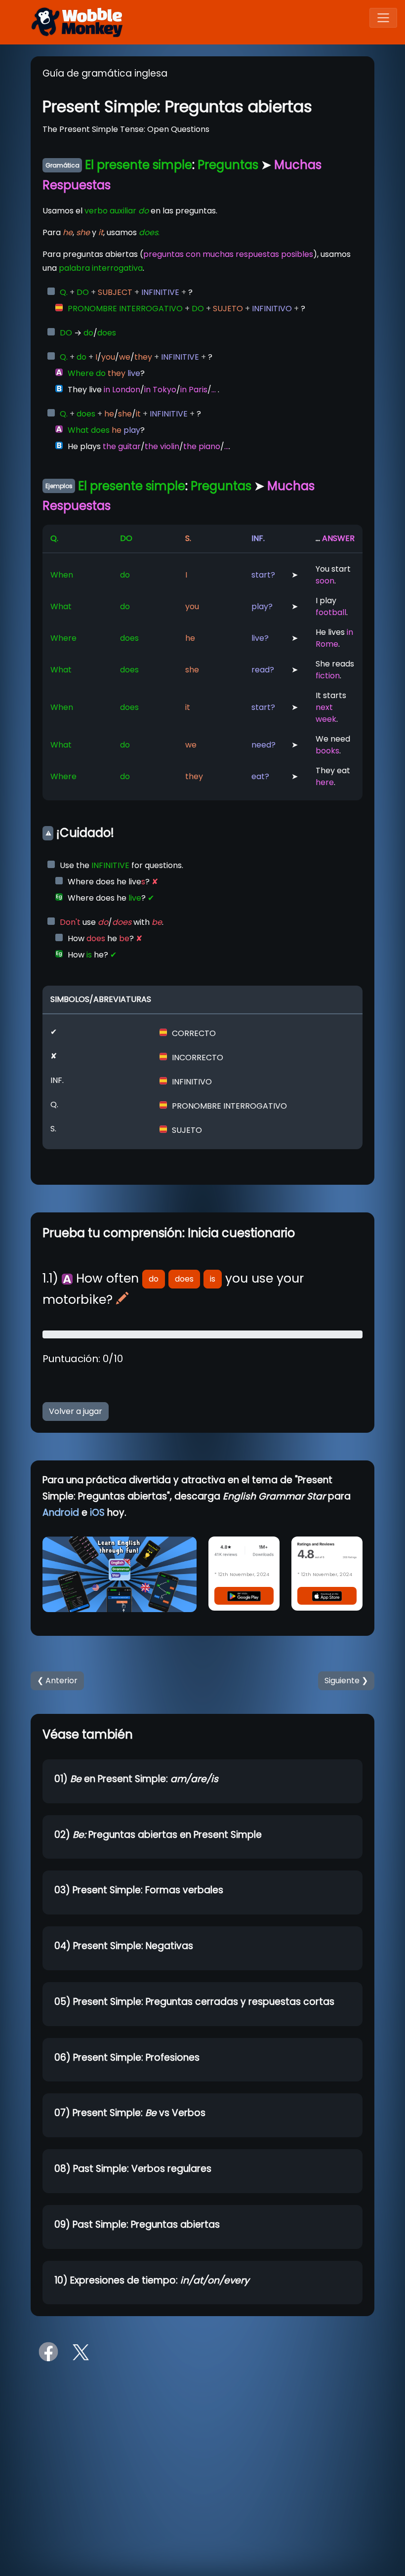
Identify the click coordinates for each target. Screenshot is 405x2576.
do (154, 1279)
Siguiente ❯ (346, 1681)
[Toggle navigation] (383, 18)
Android (61, 1513)
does (184, 1279)
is (213, 1279)
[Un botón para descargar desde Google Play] (244, 1596)
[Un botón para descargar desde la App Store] (327, 1596)
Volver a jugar (76, 1411)
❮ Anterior (57, 1681)
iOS (97, 1513)
